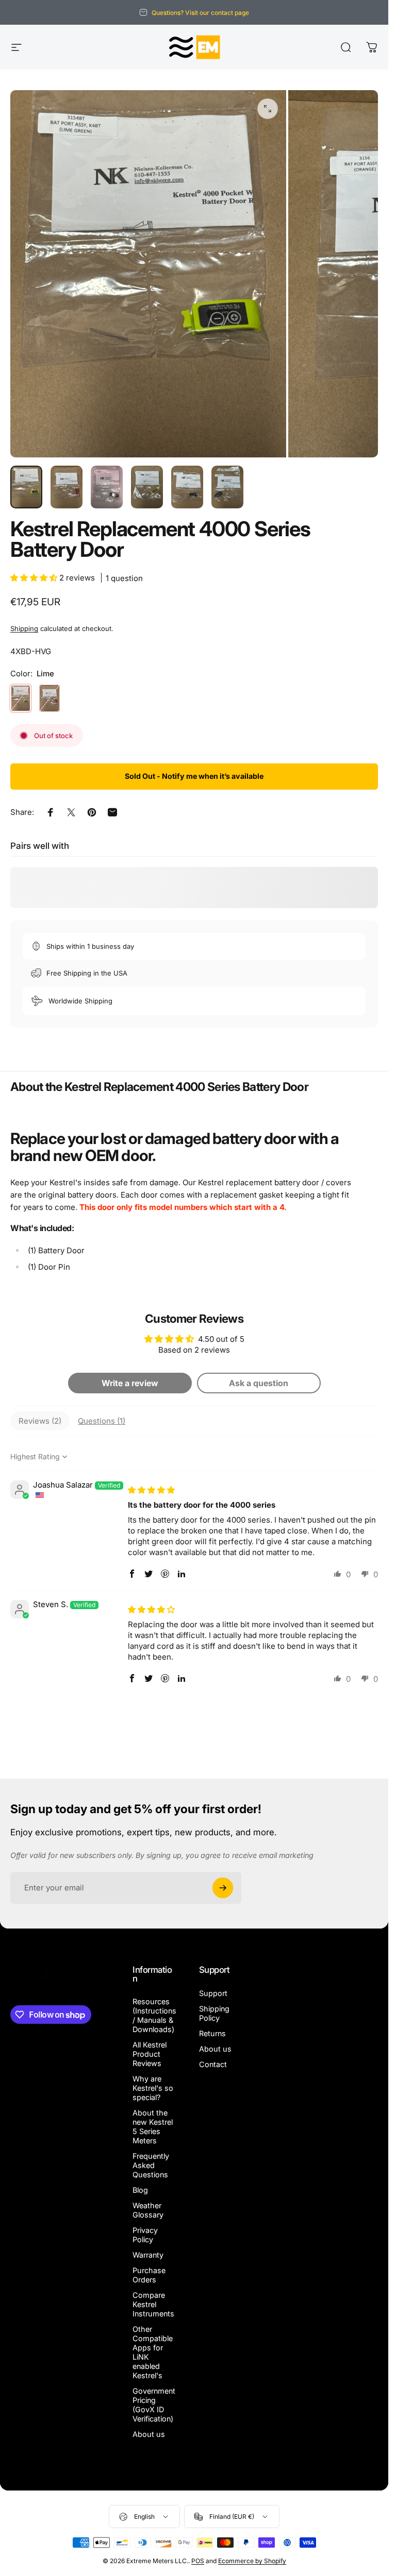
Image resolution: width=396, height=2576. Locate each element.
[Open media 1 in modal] (268, 109)
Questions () (102, 1421)
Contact (213, 2064)
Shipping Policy (214, 2013)
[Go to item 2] (67, 487)
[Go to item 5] (187, 487)
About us (149, 2434)
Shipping (24, 628)
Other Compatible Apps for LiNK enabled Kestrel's (153, 2352)
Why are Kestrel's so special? (153, 2088)
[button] (35, 578)
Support (213, 1993)
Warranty (148, 2255)
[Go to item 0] (26, 487)
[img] (151, 1490)
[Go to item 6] (227, 487)
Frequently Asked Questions (151, 2165)
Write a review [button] (130, 1383)
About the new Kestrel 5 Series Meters (153, 2127)
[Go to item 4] (147, 487)
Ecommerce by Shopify (252, 2561)
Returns (212, 2033)
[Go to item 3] (107, 487)
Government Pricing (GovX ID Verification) (154, 2405)
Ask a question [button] (259, 1383)
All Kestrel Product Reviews (150, 2054)
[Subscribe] (223, 1888)
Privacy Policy (145, 2235)
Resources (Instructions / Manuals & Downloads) (154, 2015)
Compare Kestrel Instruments (153, 2304)
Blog (140, 2190)
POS (198, 2561)
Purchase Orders (149, 2275)
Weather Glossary (148, 2210)
